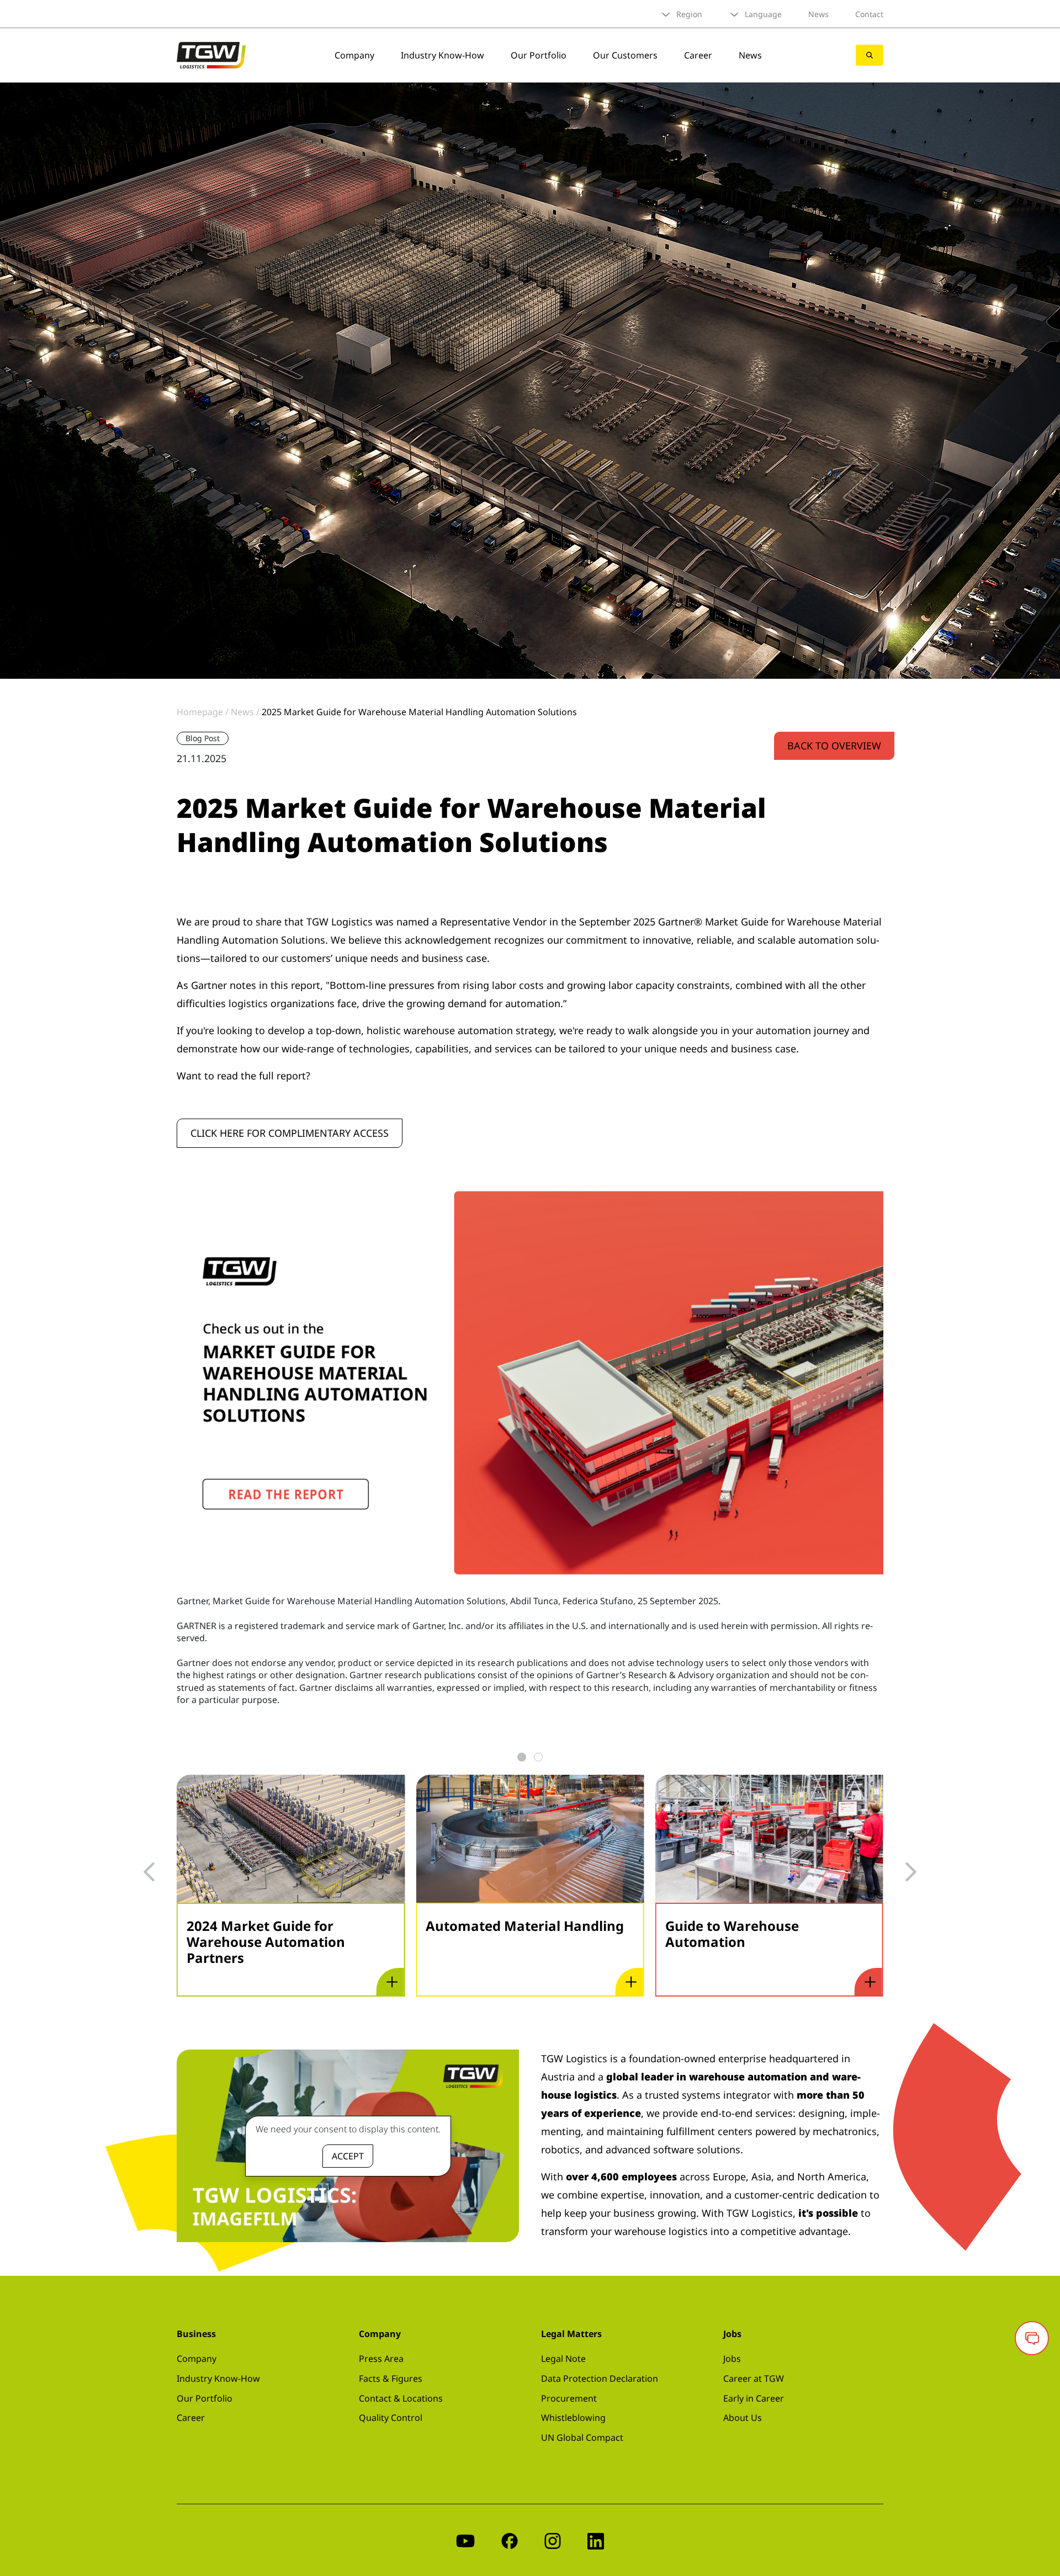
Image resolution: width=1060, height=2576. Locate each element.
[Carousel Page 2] (538, 1757)
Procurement (569, 2398)
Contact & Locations (401, 2398)
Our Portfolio (539, 55)
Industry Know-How (442, 55)
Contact (869, 14)
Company (354, 55)
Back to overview (834, 746)
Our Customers (625, 55)
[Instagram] (553, 2540)
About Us (743, 2418)
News (818, 14)
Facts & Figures (391, 2378)
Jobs (732, 2359)
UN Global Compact (582, 2437)
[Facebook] (510, 2540)
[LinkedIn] (596, 2540)
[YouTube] (465, 2540)
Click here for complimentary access (290, 1133)
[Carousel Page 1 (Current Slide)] (522, 1757)
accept (348, 2156)
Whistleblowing (573, 2418)
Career (698, 55)
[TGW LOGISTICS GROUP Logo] (211, 54)
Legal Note (563, 2359)
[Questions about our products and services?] (1032, 2338)
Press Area (381, 2359)
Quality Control (391, 2418)
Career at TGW (754, 2378)
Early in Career (754, 2398)
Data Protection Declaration (600, 2378)
